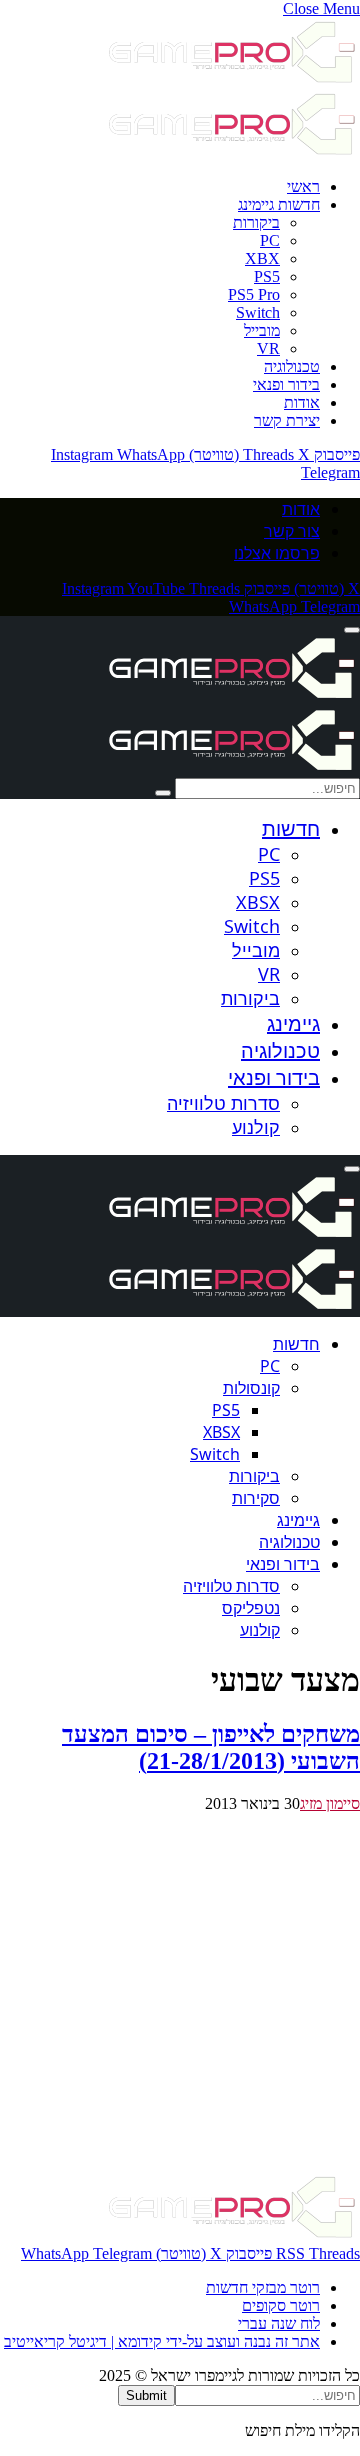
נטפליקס (251, 1608)
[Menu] (352, 630)
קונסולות (251, 1388)
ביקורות (256, 222)
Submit (146, 2395)
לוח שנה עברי (279, 2323)
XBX (262, 258)
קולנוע (256, 1127)
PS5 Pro (254, 294)
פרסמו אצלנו (277, 553)
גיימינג (293, 1023)
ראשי (303, 186)
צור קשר (292, 531)
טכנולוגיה (292, 366)
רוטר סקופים (281, 2305)
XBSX (258, 902)
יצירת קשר (287, 420)
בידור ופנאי (286, 384)
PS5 (267, 276)
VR (268, 348)
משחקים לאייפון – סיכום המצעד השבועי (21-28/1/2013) (211, 1747)
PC (270, 240)
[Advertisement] (180, 1993)
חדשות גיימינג (279, 204)
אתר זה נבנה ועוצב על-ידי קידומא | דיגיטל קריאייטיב (162, 2341)
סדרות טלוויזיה (223, 1103)
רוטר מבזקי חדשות (263, 2287)
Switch (258, 312)
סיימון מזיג (330, 1803)
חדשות (291, 828)
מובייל (262, 330)
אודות (302, 402)
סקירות (256, 1498)
